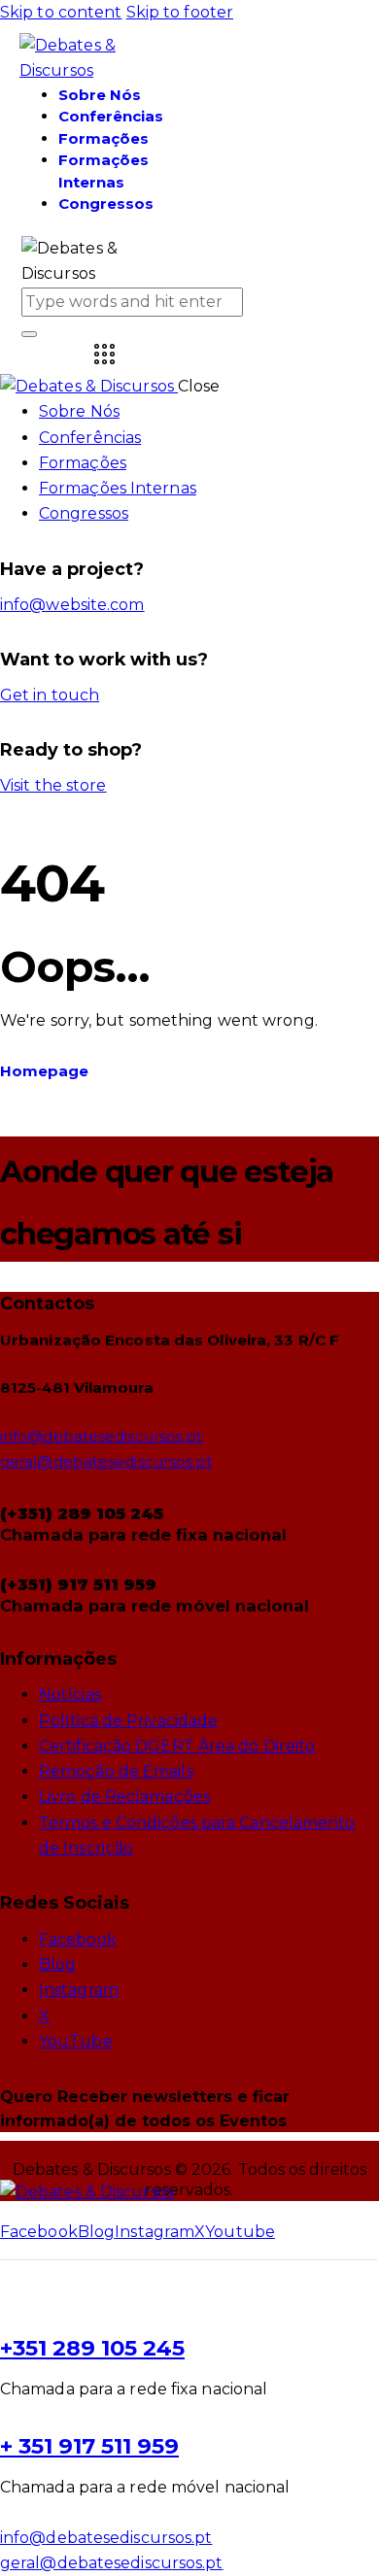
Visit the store (53, 785)
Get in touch (50, 695)
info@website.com (72, 605)
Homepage (44, 1071)
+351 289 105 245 (92, 2348)
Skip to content (61, 12)
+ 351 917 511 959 (89, 2446)
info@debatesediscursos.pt (102, 1436)
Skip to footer (180, 12)
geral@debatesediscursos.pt (106, 1461)
